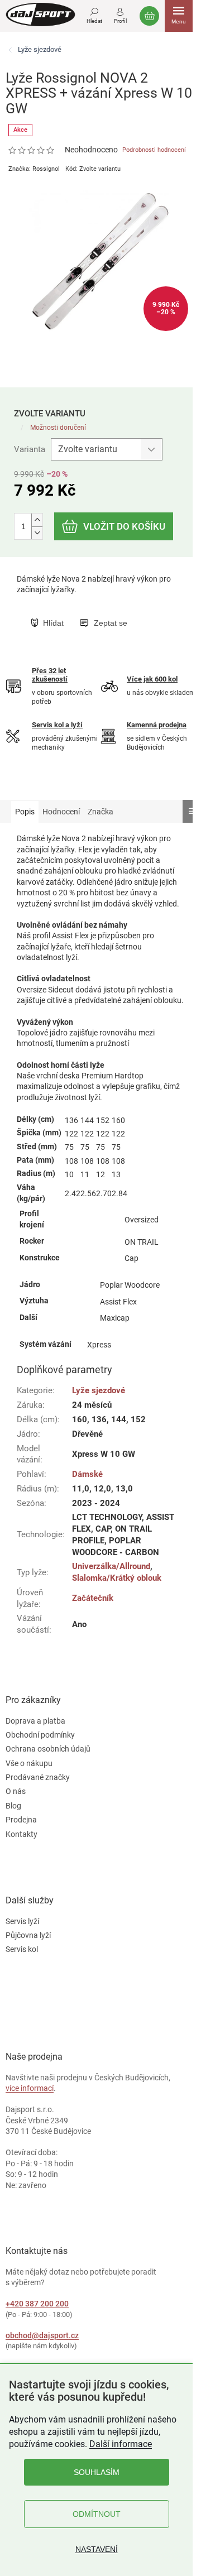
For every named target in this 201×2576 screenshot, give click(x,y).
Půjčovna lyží (28, 1935)
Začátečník (93, 1598)
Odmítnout (97, 2514)
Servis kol (22, 1949)
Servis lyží (22, 1921)
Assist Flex (118, 1302)
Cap (131, 1258)
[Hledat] (94, 14)
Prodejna (21, 1820)
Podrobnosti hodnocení (154, 150)
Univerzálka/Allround (111, 1566)
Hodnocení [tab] (61, 812)
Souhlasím (97, 2472)
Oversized (142, 1220)
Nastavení (97, 2549)
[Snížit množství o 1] (37, 533)
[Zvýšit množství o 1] (37, 520)
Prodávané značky (38, 1777)
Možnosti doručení (58, 428)
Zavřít (88, 611)
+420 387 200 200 (37, 2304)
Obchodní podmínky (40, 1735)
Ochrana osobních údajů (48, 1749)
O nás (16, 1791)
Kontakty (21, 1834)
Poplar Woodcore (130, 1285)
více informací (30, 2088)
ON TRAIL (142, 1242)
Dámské (87, 1474)
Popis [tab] (25, 812)
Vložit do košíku (124, 526)
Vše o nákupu (29, 1763)
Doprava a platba (35, 1721)
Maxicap (115, 1318)
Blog (13, 1806)
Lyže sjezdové (99, 1390)
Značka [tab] (100, 812)
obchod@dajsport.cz (42, 2335)
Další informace (121, 2444)
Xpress (99, 1345)
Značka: (34, 169)
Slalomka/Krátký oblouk (117, 1578)
